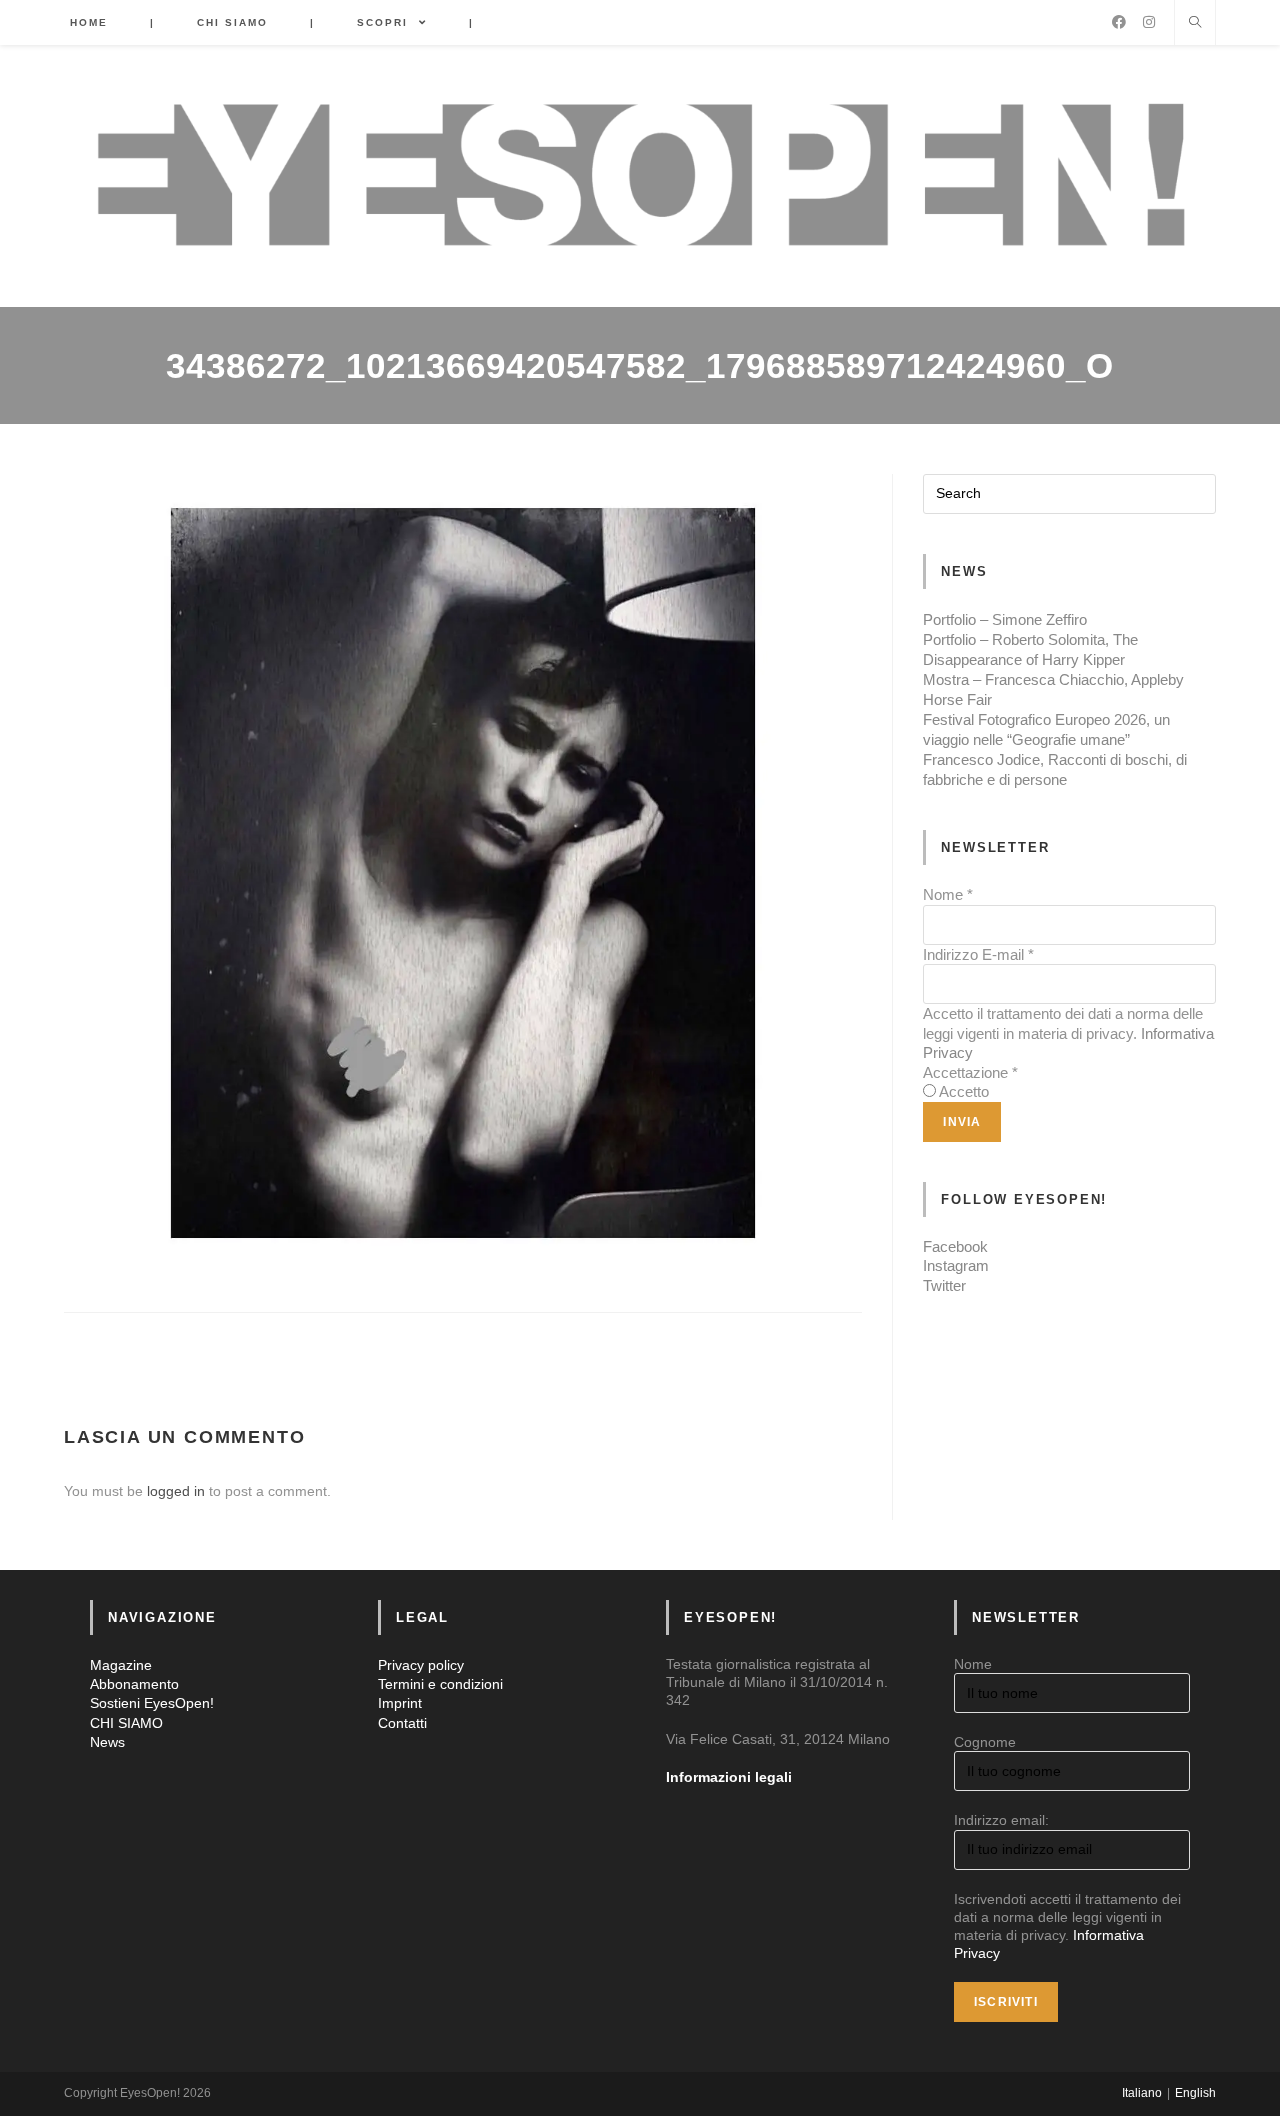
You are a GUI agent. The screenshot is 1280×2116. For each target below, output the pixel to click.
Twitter (944, 1285)
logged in (176, 1491)
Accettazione (970, 1072)
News (107, 1742)
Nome (948, 894)
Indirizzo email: (1001, 1820)
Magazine (121, 1665)
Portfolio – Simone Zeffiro (1005, 619)
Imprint (400, 1703)
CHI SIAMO (126, 1723)
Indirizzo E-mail (978, 954)
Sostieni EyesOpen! (152, 1703)
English (1195, 2093)
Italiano (1142, 2093)
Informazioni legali (729, 1777)
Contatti (402, 1723)
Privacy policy (421, 1665)
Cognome (985, 1742)
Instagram (956, 1265)
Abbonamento (134, 1684)
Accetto (964, 1091)
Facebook (955, 1246)
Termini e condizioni (440, 1684)
